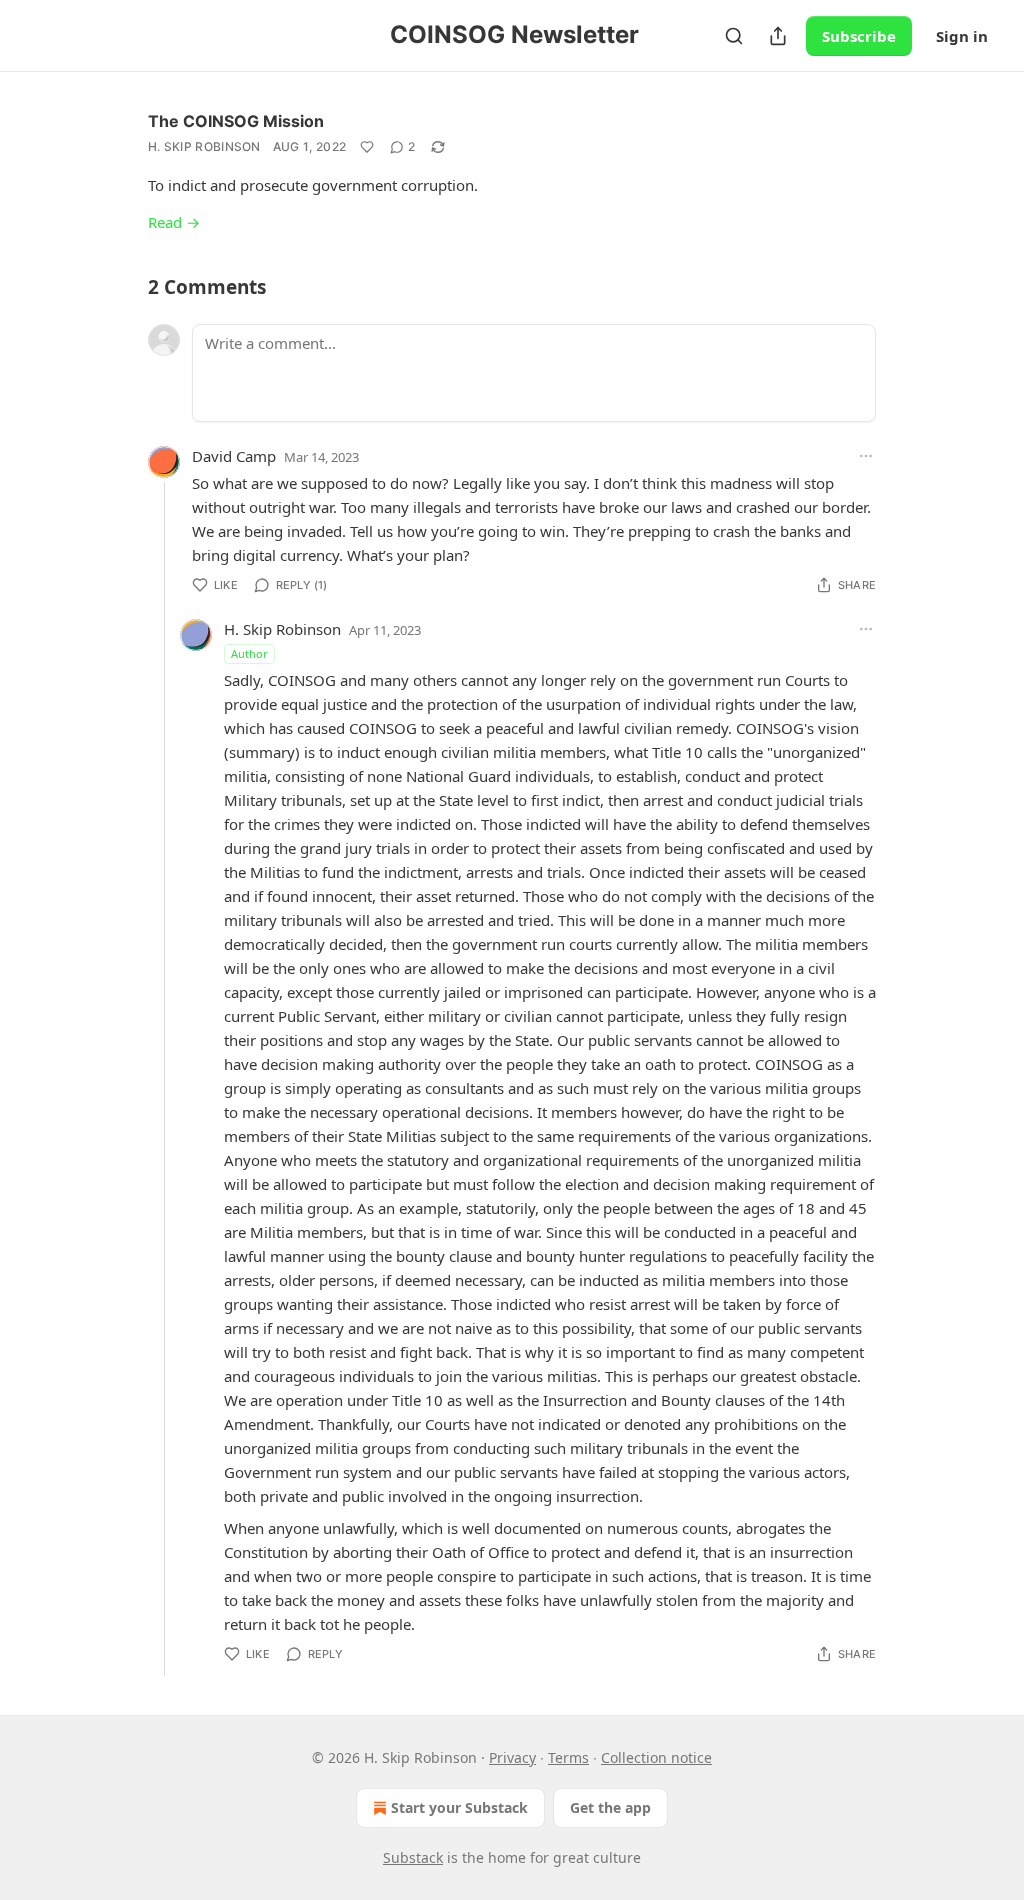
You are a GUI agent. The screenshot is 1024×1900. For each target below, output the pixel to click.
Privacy (512, 1757)
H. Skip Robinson (204, 146)
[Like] (367, 147)
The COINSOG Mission (236, 121)
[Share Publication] (778, 36)
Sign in (962, 36)
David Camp (234, 456)
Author (249, 653)
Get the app (610, 1807)
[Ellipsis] (866, 456)
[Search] (734, 36)
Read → (174, 222)
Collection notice (656, 1757)
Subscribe (859, 36)
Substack (413, 1857)
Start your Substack (459, 1807)
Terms (568, 1757)
